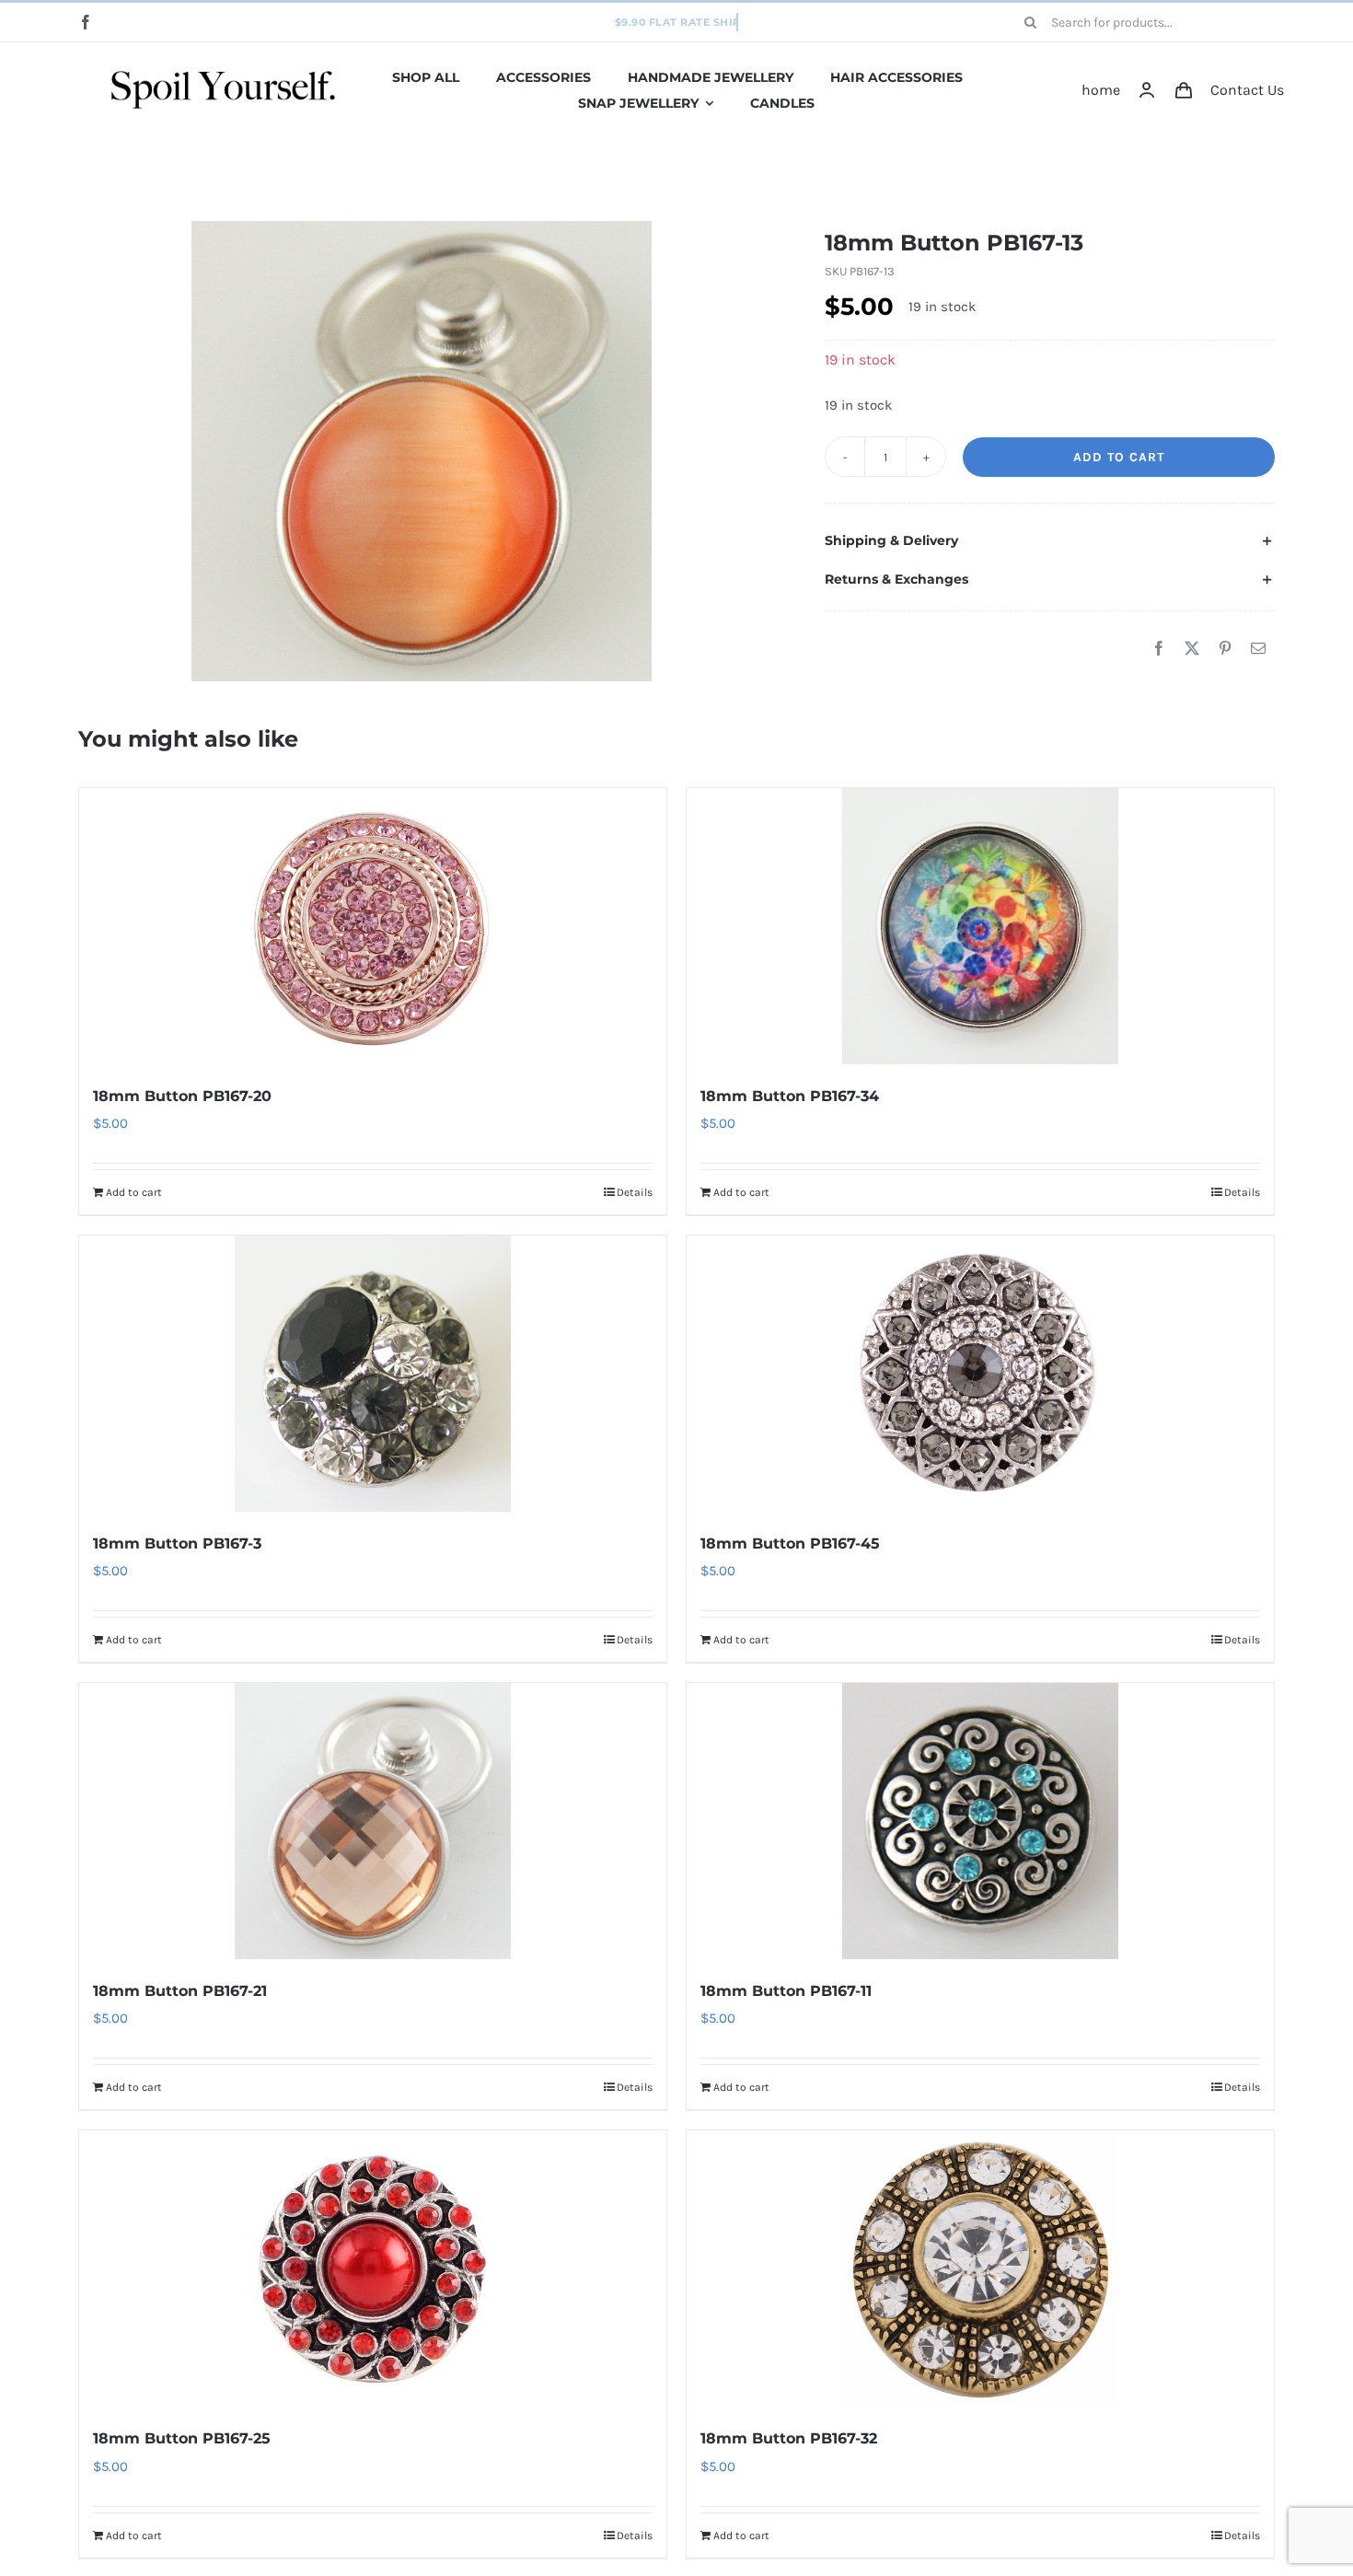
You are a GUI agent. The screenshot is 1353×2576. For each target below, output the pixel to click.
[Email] (1258, 649)
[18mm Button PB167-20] (373, 926)
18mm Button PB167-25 (182, 2438)
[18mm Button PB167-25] (373, 2269)
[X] (1192, 649)
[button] (1050, 541)
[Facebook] (1159, 649)
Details (635, 1192)
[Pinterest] (1225, 649)
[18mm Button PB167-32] (980, 2269)
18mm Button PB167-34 (790, 1096)
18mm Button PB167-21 (180, 1991)
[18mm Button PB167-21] (373, 1821)
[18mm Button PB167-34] (980, 926)
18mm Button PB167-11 (786, 1991)
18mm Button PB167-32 (789, 2438)
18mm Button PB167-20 (182, 1096)
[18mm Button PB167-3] (373, 1374)
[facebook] (86, 22)
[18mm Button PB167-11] (980, 1821)
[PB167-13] (422, 451)
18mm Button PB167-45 (790, 1543)
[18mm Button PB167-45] (980, 1374)
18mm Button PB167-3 (177, 1543)
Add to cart (1119, 457)
